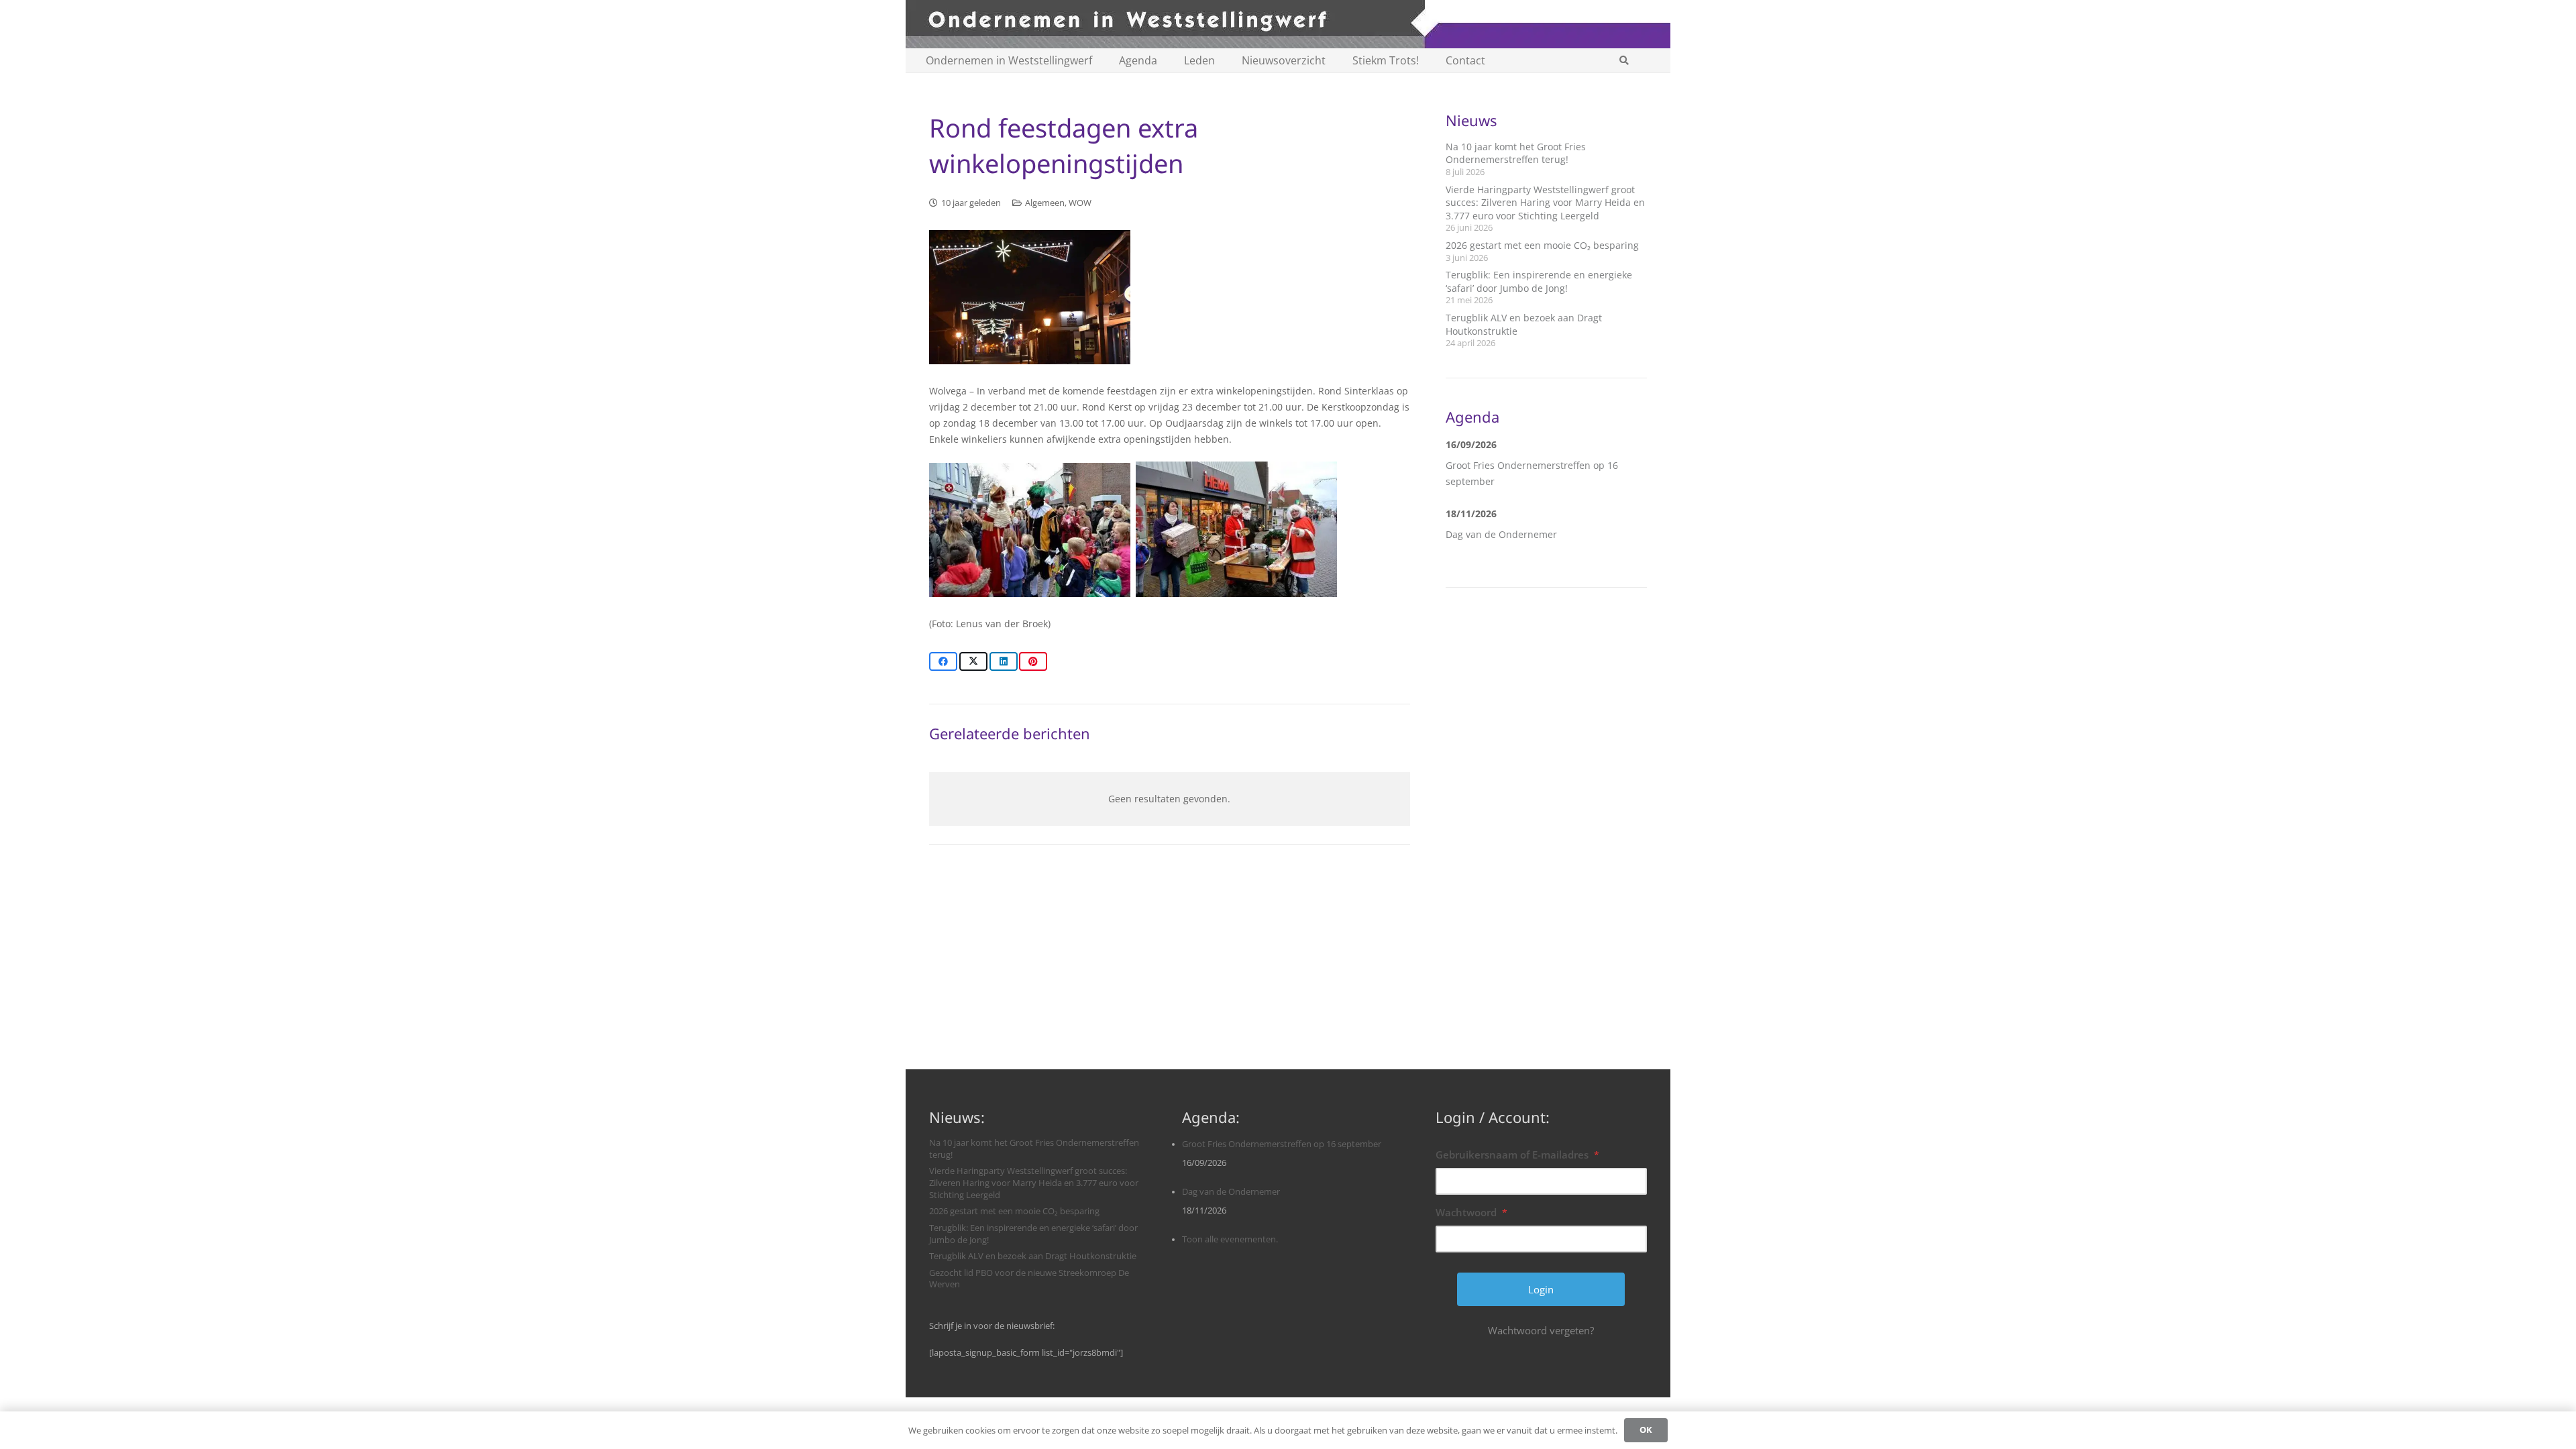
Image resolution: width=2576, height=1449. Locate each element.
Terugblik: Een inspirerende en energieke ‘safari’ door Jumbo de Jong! (1539, 281)
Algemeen (1045, 203)
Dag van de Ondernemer (1501, 534)
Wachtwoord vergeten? (1541, 1330)
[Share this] (943, 661)
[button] (1624, 60)
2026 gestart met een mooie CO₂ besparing (1542, 245)
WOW (1080, 203)
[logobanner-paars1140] (1288, 24)
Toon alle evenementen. (1230, 1239)
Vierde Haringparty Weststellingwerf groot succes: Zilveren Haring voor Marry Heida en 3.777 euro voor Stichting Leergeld (1545, 203)
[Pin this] (1033, 661)
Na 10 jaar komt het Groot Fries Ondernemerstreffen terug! (1516, 153)
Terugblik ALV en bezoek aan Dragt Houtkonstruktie (1033, 1256)
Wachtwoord (1471, 1212)
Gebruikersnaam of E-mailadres (1517, 1155)
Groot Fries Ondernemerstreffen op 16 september (1282, 1144)
